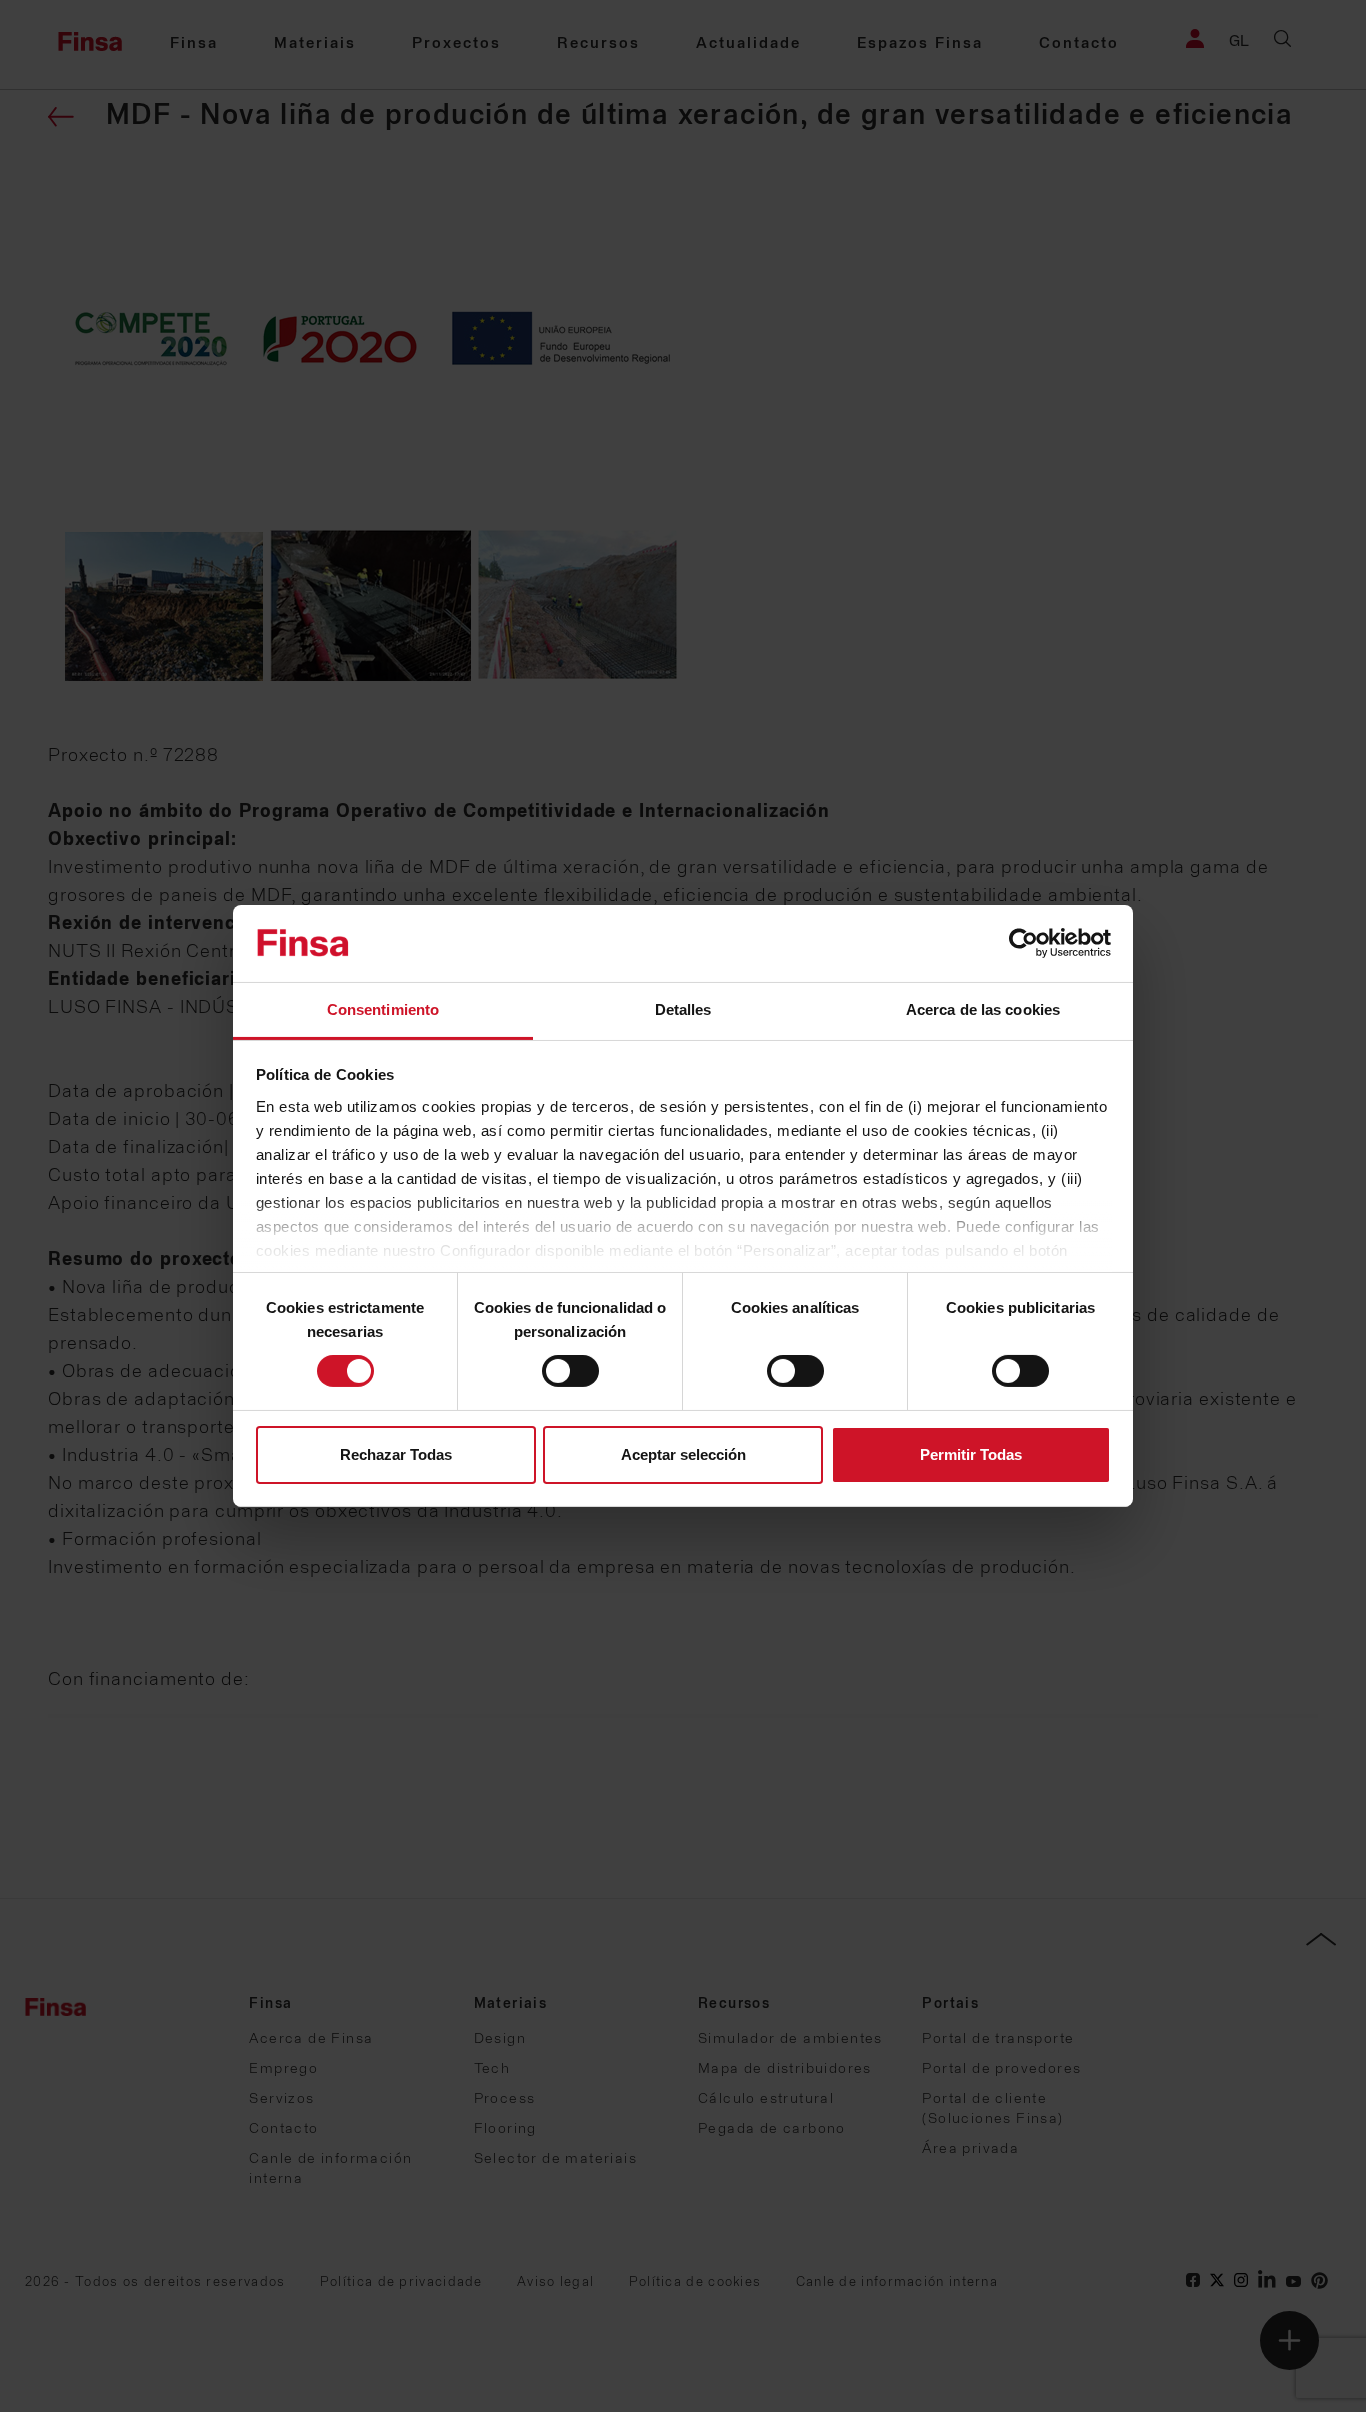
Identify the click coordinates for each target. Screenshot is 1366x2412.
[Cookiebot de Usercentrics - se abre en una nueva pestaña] (1023, 943)
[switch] (570, 1371)
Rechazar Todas (396, 1454)
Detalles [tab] (683, 1009)
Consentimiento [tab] (383, 1009)
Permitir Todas (971, 1454)
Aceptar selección (683, 1454)
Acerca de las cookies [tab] (983, 1009)
